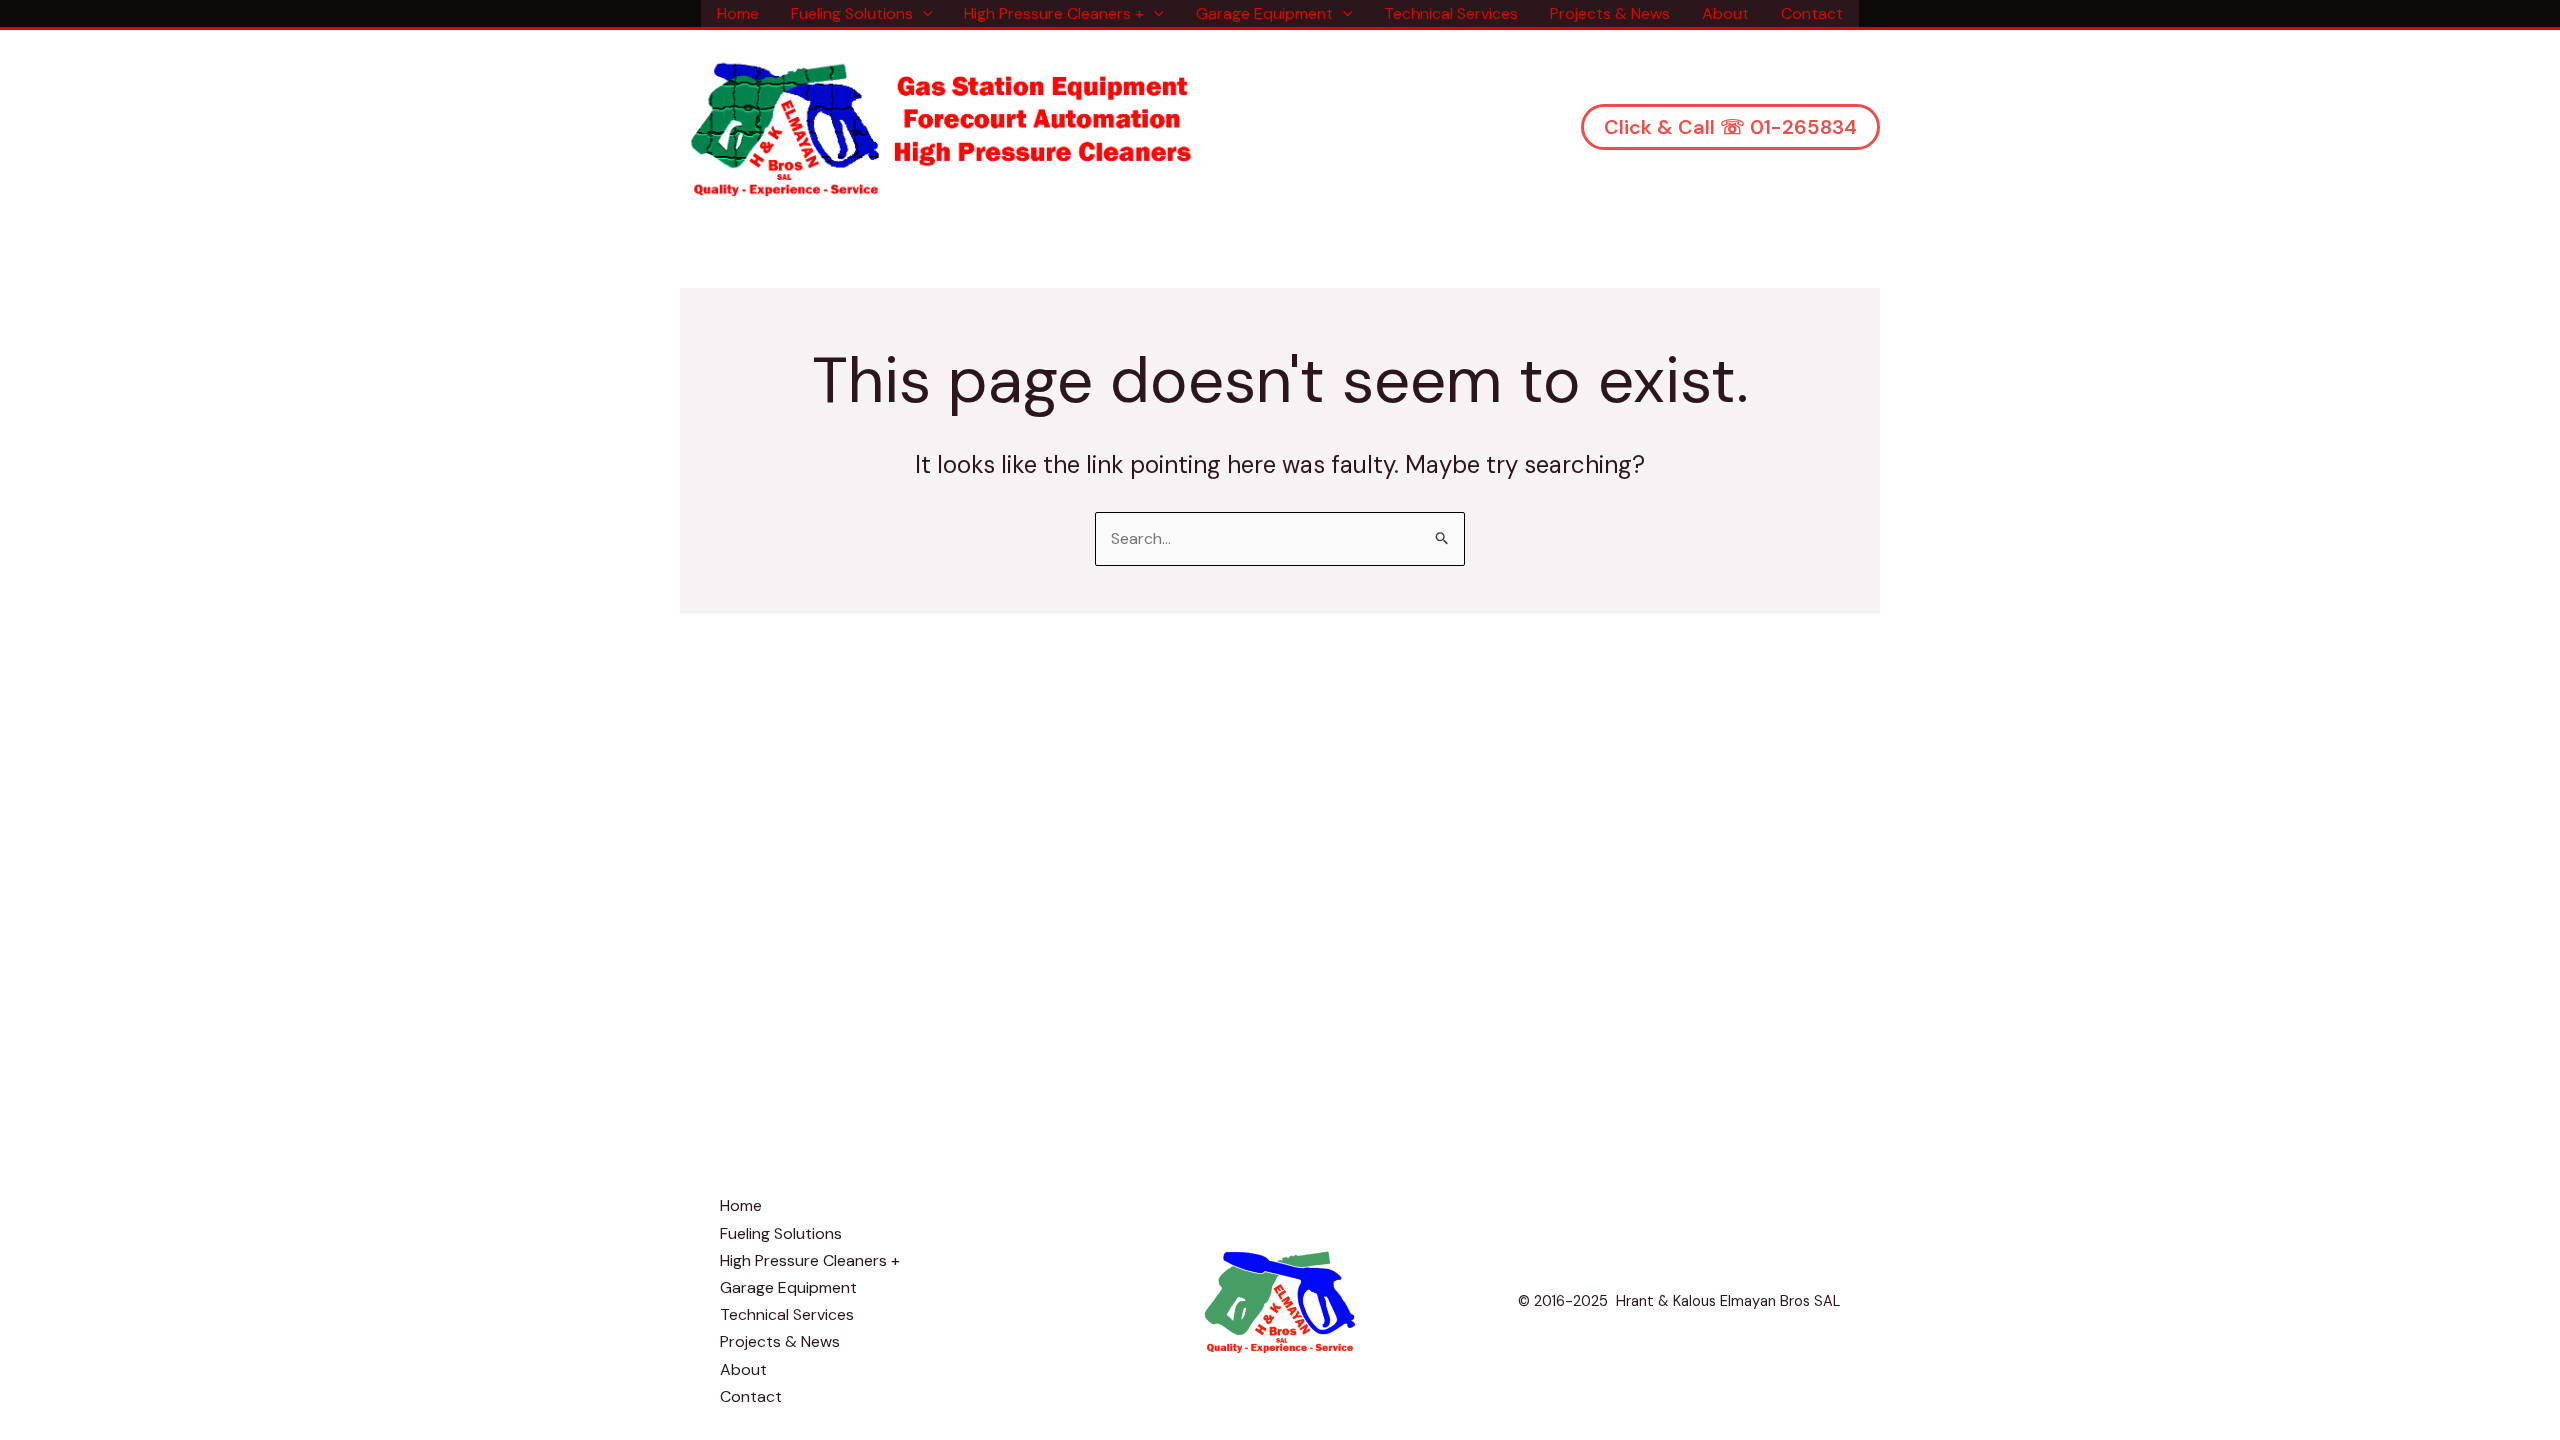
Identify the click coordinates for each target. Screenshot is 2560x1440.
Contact (1812, 13)
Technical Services (1451, 13)
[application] (923, 13)
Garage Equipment (1264, 13)
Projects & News (1610, 13)
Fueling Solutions (852, 13)
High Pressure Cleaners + (1054, 13)
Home (738, 13)
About (1725, 13)
